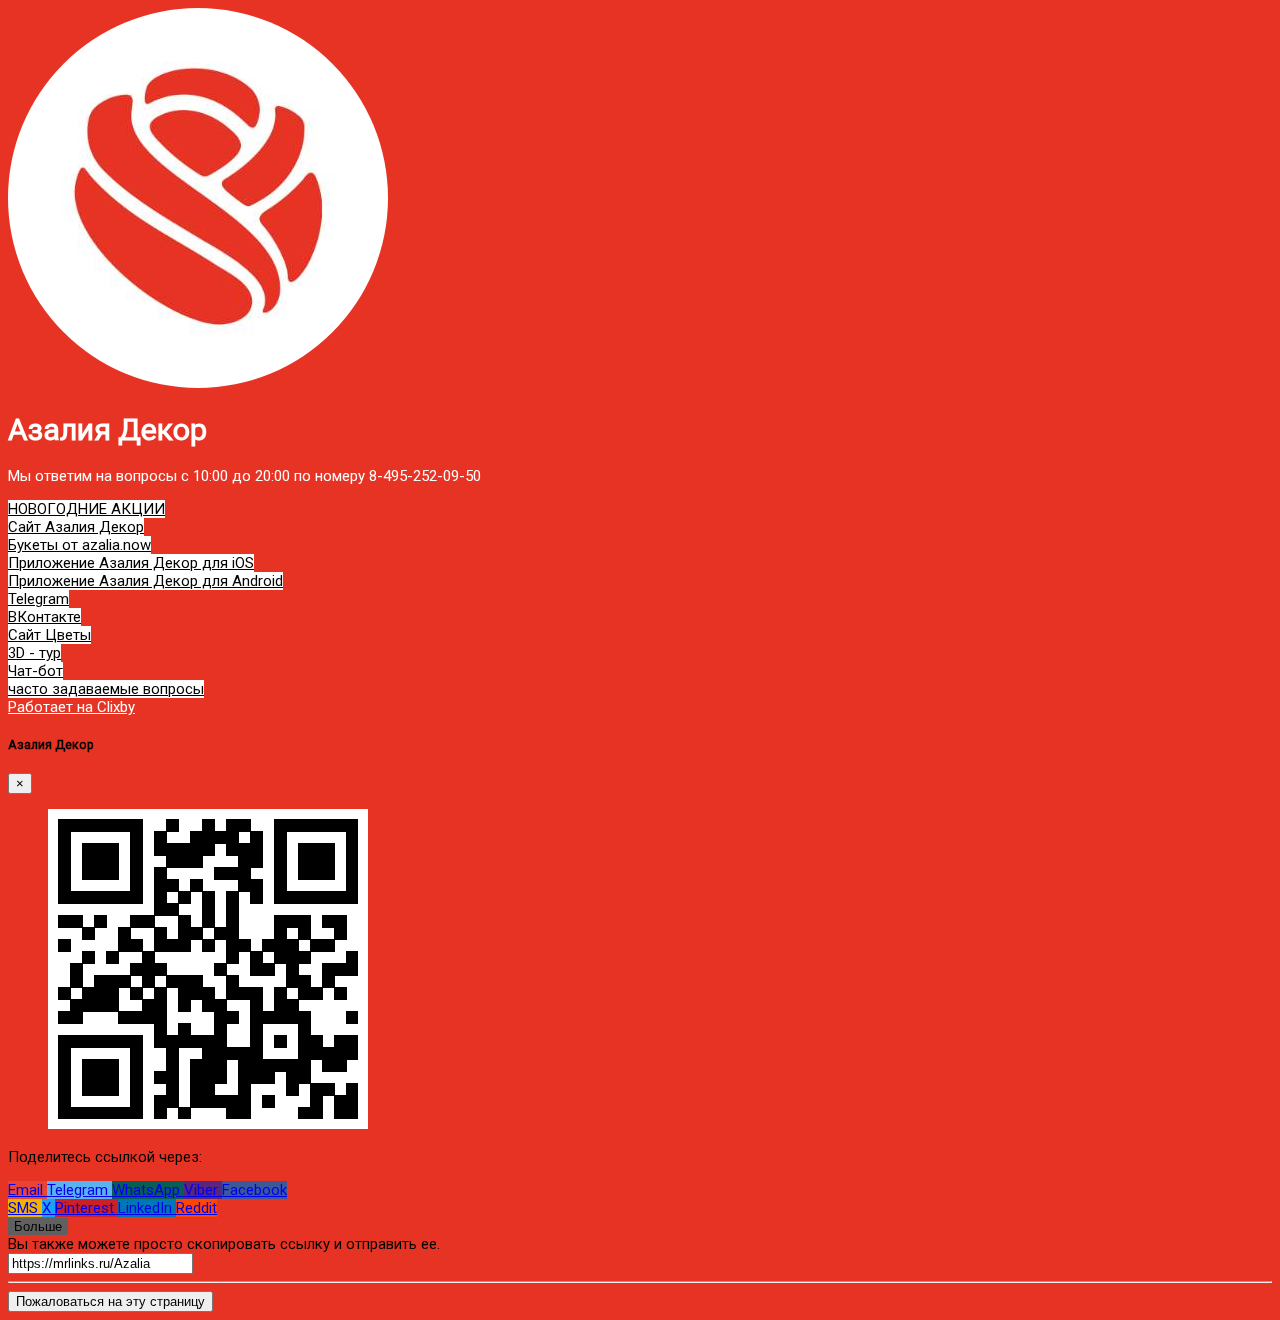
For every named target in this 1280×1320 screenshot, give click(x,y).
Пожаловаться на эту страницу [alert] (110, 1301)
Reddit (196, 1208)
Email (27, 1190)
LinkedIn (147, 1208)
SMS (25, 1208)
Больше (38, 1226)
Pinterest (86, 1208)
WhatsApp (148, 1190)
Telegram (79, 1190)
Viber (203, 1190)
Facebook (254, 1190)
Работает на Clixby (71, 707)
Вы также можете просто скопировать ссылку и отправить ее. (224, 1244)
